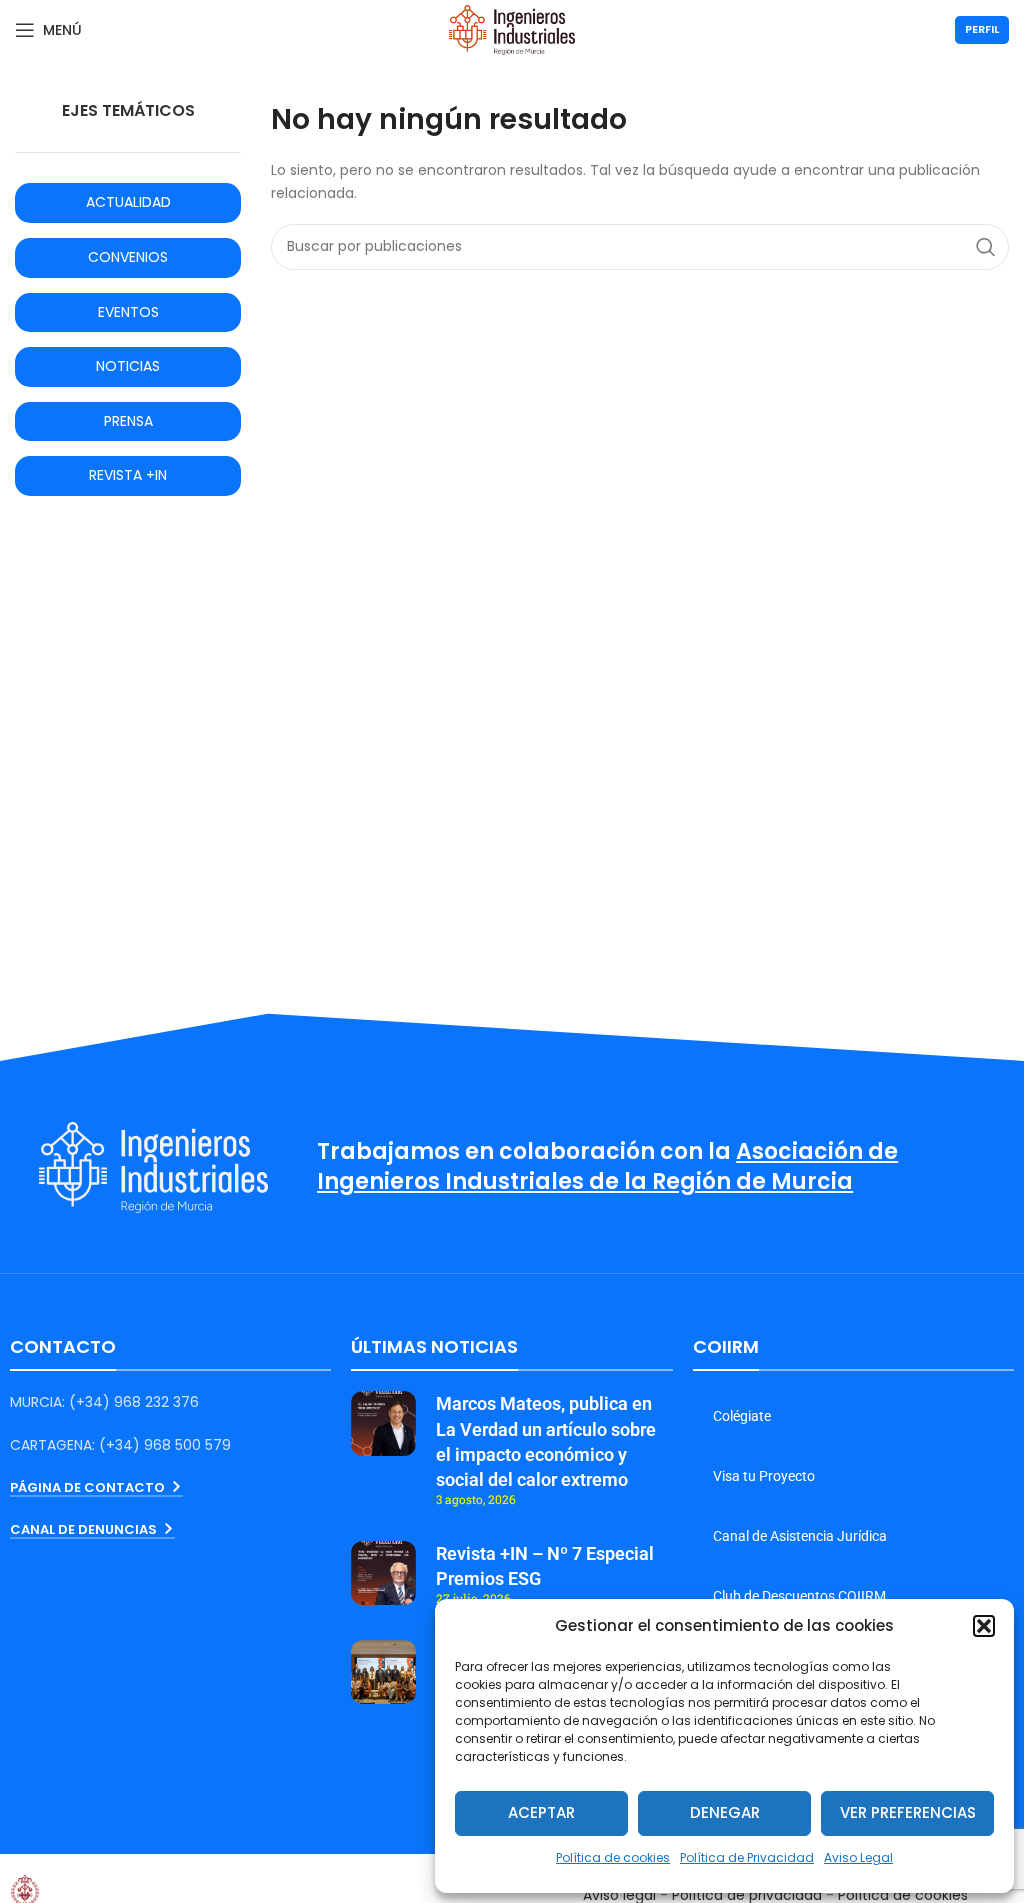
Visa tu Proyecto (764, 1476)
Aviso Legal (858, 1857)
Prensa (128, 421)
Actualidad (128, 202)
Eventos (128, 312)
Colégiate (742, 1416)
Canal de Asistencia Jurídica (800, 1536)
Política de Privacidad (747, 1857)
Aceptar (541, 1812)
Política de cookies (613, 1857)
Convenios (128, 257)
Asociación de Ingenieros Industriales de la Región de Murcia (607, 1167)
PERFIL (982, 29)
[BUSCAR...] (986, 247)
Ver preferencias (908, 1812)
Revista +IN (128, 475)
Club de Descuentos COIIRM (799, 1596)
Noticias (128, 366)
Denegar (725, 1812)
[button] (984, 1626)
